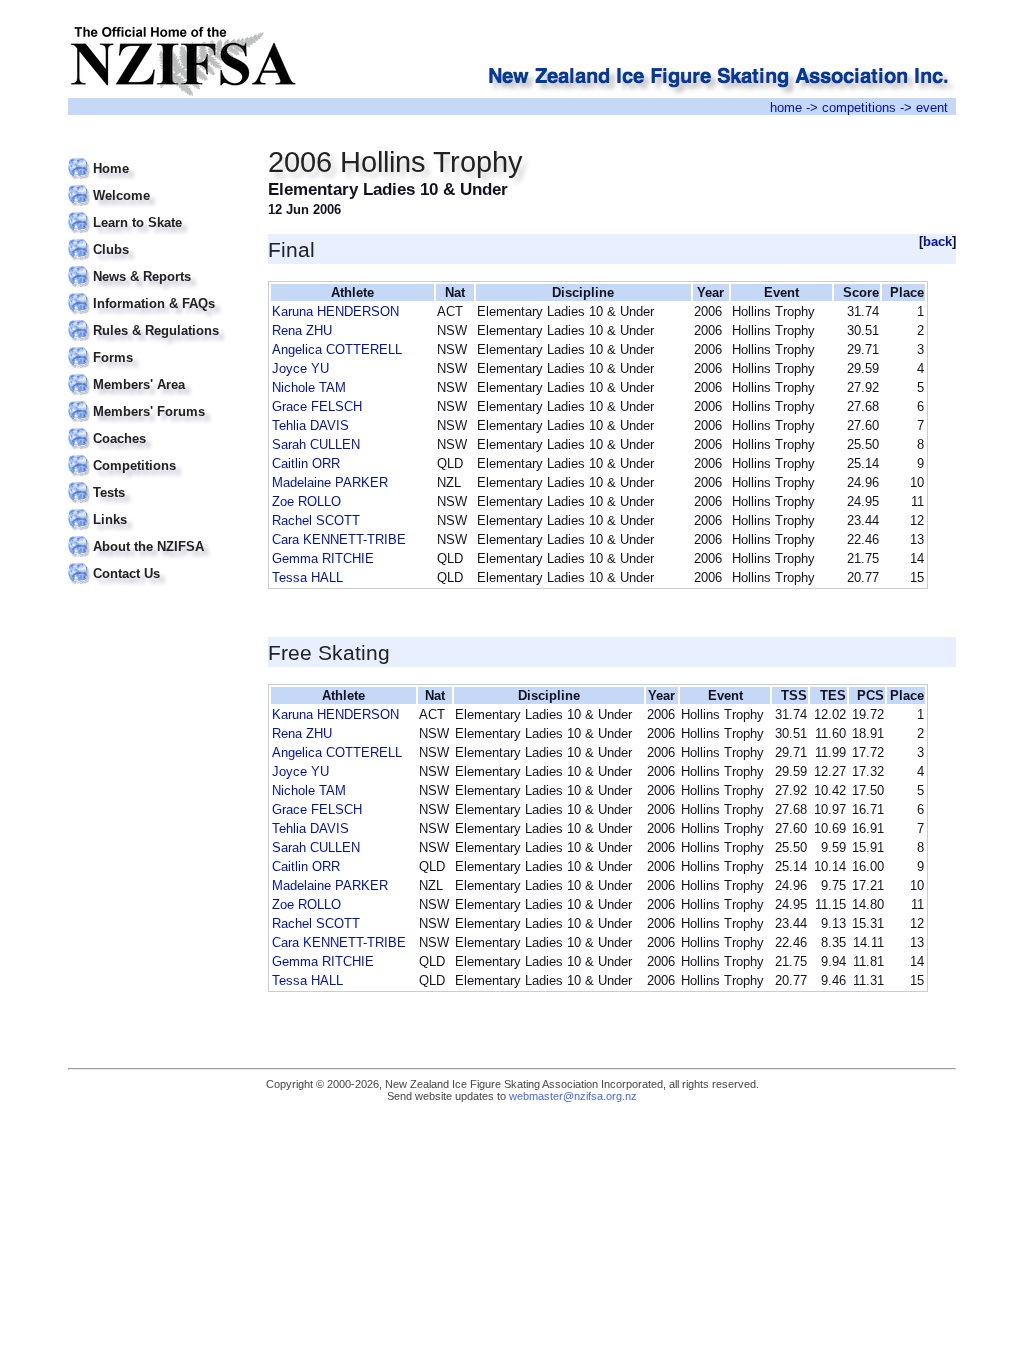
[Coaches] (155, 426)
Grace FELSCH (317, 406)
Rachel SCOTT (316, 520)
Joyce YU (300, 368)
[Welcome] (155, 183)
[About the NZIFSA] (155, 534)
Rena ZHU (302, 330)
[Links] (155, 507)
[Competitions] (155, 453)
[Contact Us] (155, 561)
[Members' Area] (155, 372)
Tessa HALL (307, 577)
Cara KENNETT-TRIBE (339, 539)
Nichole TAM (309, 387)
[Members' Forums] (155, 399)
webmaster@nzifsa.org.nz (573, 1096)
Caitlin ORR (306, 463)
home (786, 107)
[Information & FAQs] (155, 291)
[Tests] (155, 480)
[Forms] (155, 345)
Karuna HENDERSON (335, 311)
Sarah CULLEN (316, 444)
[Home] (155, 156)
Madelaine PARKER (330, 482)
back (937, 241)
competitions (859, 107)
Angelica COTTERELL (337, 349)
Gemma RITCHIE (323, 558)
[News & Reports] (155, 264)
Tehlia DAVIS (310, 425)
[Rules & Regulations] (155, 318)
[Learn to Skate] (155, 210)
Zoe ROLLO (306, 501)
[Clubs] (155, 237)
